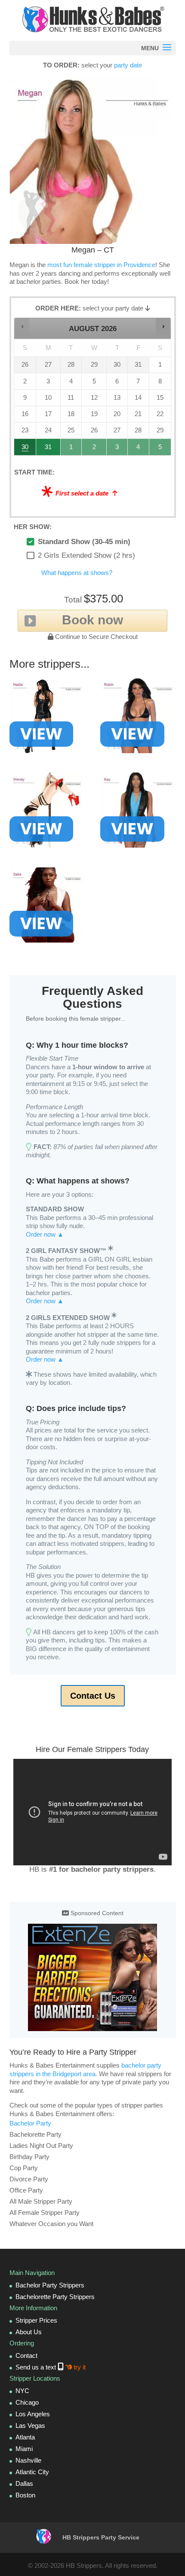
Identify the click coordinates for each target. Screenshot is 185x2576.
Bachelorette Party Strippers (55, 2297)
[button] (22, 327)
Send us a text (51, 2367)
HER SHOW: (33, 527)
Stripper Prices (36, 2320)
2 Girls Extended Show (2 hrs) (86, 555)
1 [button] (71, 449)
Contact (26, 2356)
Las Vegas (30, 2425)
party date (128, 65)
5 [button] (160, 449)
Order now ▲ (45, 1234)
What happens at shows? (77, 573)
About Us (29, 2332)
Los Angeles (33, 2414)
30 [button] (25, 449)
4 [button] (139, 449)
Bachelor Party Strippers (50, 2285)
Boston (25, 2495)
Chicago (27, 2402)
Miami (24, 2449)
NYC (22, 2391)
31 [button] (48, 449)
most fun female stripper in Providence (101, 265)
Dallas (24, 2483)
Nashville (28, 2460)
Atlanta (25, 2437)
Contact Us (93, 1696)
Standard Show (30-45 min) (84, 542)
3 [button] (117, 449)
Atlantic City (32, 2472)
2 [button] (94, 449)
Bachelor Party (30, 2123)
